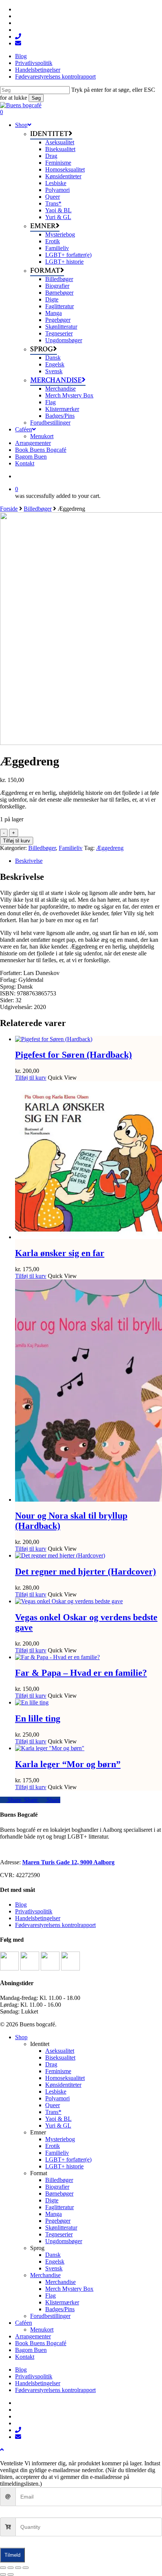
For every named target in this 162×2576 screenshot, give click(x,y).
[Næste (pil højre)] (11, 2574)
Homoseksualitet (65, 2078)
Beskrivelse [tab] (29, 861)
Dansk (53, 2255)
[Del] (18, 2568)
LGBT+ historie (64, 2166)
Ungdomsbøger (64, 2241)
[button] (2, 2450)
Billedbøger (38, 509)
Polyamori (57, 2098)
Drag (51, 2064)
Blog (21, 1905)
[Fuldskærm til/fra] (11, 2568)
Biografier (57, 2187)
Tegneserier (59, 2234)
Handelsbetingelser (38, 1918)
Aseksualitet (60, 2051)
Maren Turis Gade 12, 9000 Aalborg (68, 1862)
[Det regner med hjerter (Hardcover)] (60, 1555)
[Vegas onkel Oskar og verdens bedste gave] (69, 1601)
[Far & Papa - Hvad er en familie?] (57, 1657)
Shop (21, 2037)
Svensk (54, 2268)
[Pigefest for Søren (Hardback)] (54, 1039)
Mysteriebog (60, 2139)
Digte (52, 2200)
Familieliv (71, 848)
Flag (50, 2296)
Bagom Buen (31, 2350)
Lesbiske (56, 2092)
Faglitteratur (60, 2207)
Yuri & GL (58, 2126)
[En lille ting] (32, 1702)
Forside (9, 509)
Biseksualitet (60, 2058)
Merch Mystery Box (69, 2289)
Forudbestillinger (50, 2316)
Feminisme (58, 2071)
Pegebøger (58, 2221)
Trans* (53, 2112)
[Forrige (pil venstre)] (3, 2574)
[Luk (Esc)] (26, 2568)
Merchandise (45, 2275)
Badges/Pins (60, 2309)
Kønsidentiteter (63, 2085)
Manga (53, 2214)
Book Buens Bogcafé (41, 2343)
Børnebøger (59, 2194)
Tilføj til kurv (17, 841)
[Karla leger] (50, 1748)
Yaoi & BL (58, 2119)
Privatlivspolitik (34, 1911)
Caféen (24, 2323)
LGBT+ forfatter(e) (68, 2160)
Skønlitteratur (61, 2228)
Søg (36, 98)
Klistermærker (62, 2302)
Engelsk (55, 2262)
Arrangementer (33, 2336)
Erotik (53, 2146)
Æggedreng (110, 848)
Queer (53, 2105)
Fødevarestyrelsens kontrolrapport (55, 1925)
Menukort (42, 2330)
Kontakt (25, 2357)
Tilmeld (12, 2555)
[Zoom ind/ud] (3, 2568)
